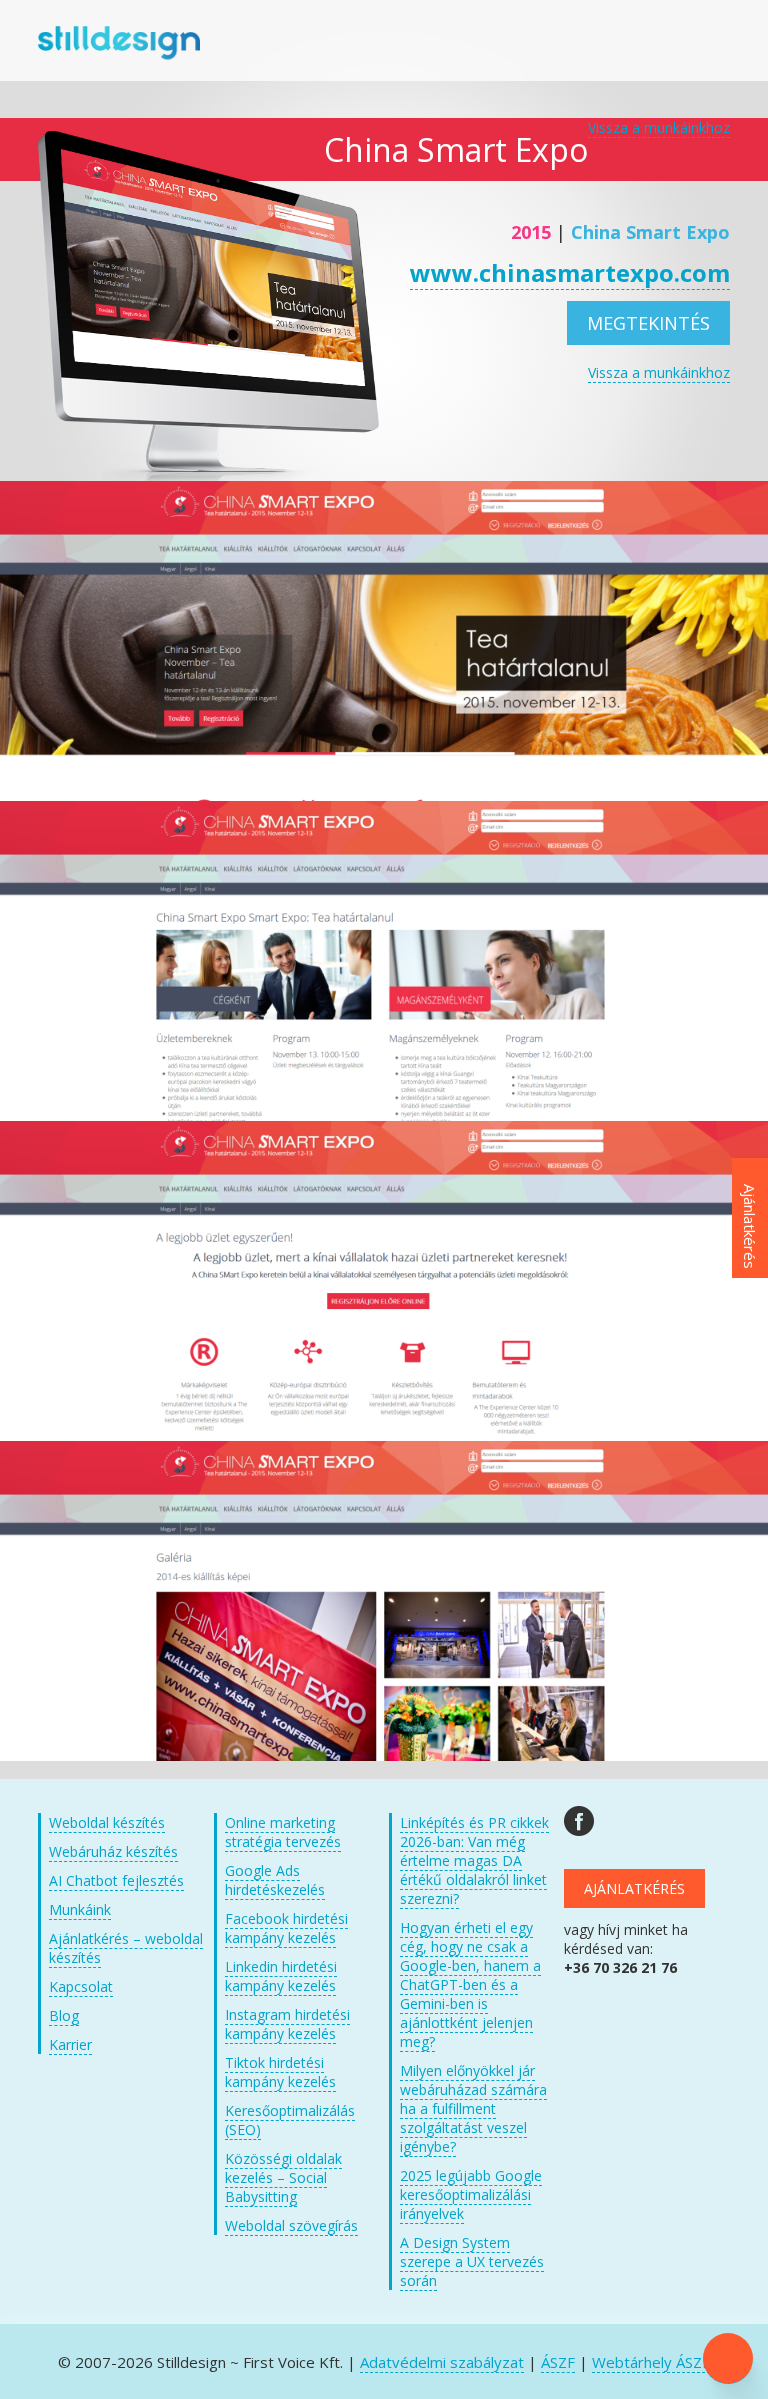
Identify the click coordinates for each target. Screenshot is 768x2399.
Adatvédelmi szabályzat (442, 2362)
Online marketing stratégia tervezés (283, 1832)
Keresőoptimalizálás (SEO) (290, 2120)
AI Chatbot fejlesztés (116, 1880)
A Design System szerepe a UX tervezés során (472, 2261)
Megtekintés (648, 323)
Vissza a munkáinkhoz (659, 127)
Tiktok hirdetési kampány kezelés (280, 2072)
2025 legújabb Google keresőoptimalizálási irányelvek (471, 2194)
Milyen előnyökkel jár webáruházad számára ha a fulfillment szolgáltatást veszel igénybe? (473, 2108)
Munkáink (80, 1909)
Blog (64, 2015)
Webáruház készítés (113, 1851)
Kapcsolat (81, 1986)
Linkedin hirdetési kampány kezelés (281, 1976)
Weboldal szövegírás (291, 2225)
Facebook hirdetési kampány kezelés (286, 1928)
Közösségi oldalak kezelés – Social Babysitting (283, 2177)
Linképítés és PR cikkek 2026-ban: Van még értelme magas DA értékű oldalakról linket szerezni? (474, 1860)
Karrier (70, 2044)
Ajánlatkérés (634, 1888)
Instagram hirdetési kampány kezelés (287, 2024)
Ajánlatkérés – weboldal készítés (126, 1948)
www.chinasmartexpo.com (570, 272)
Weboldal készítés (107, 1822)
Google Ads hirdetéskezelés (275, 1880)
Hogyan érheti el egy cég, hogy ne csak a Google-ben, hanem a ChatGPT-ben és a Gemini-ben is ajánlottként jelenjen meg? (470, 1984)
